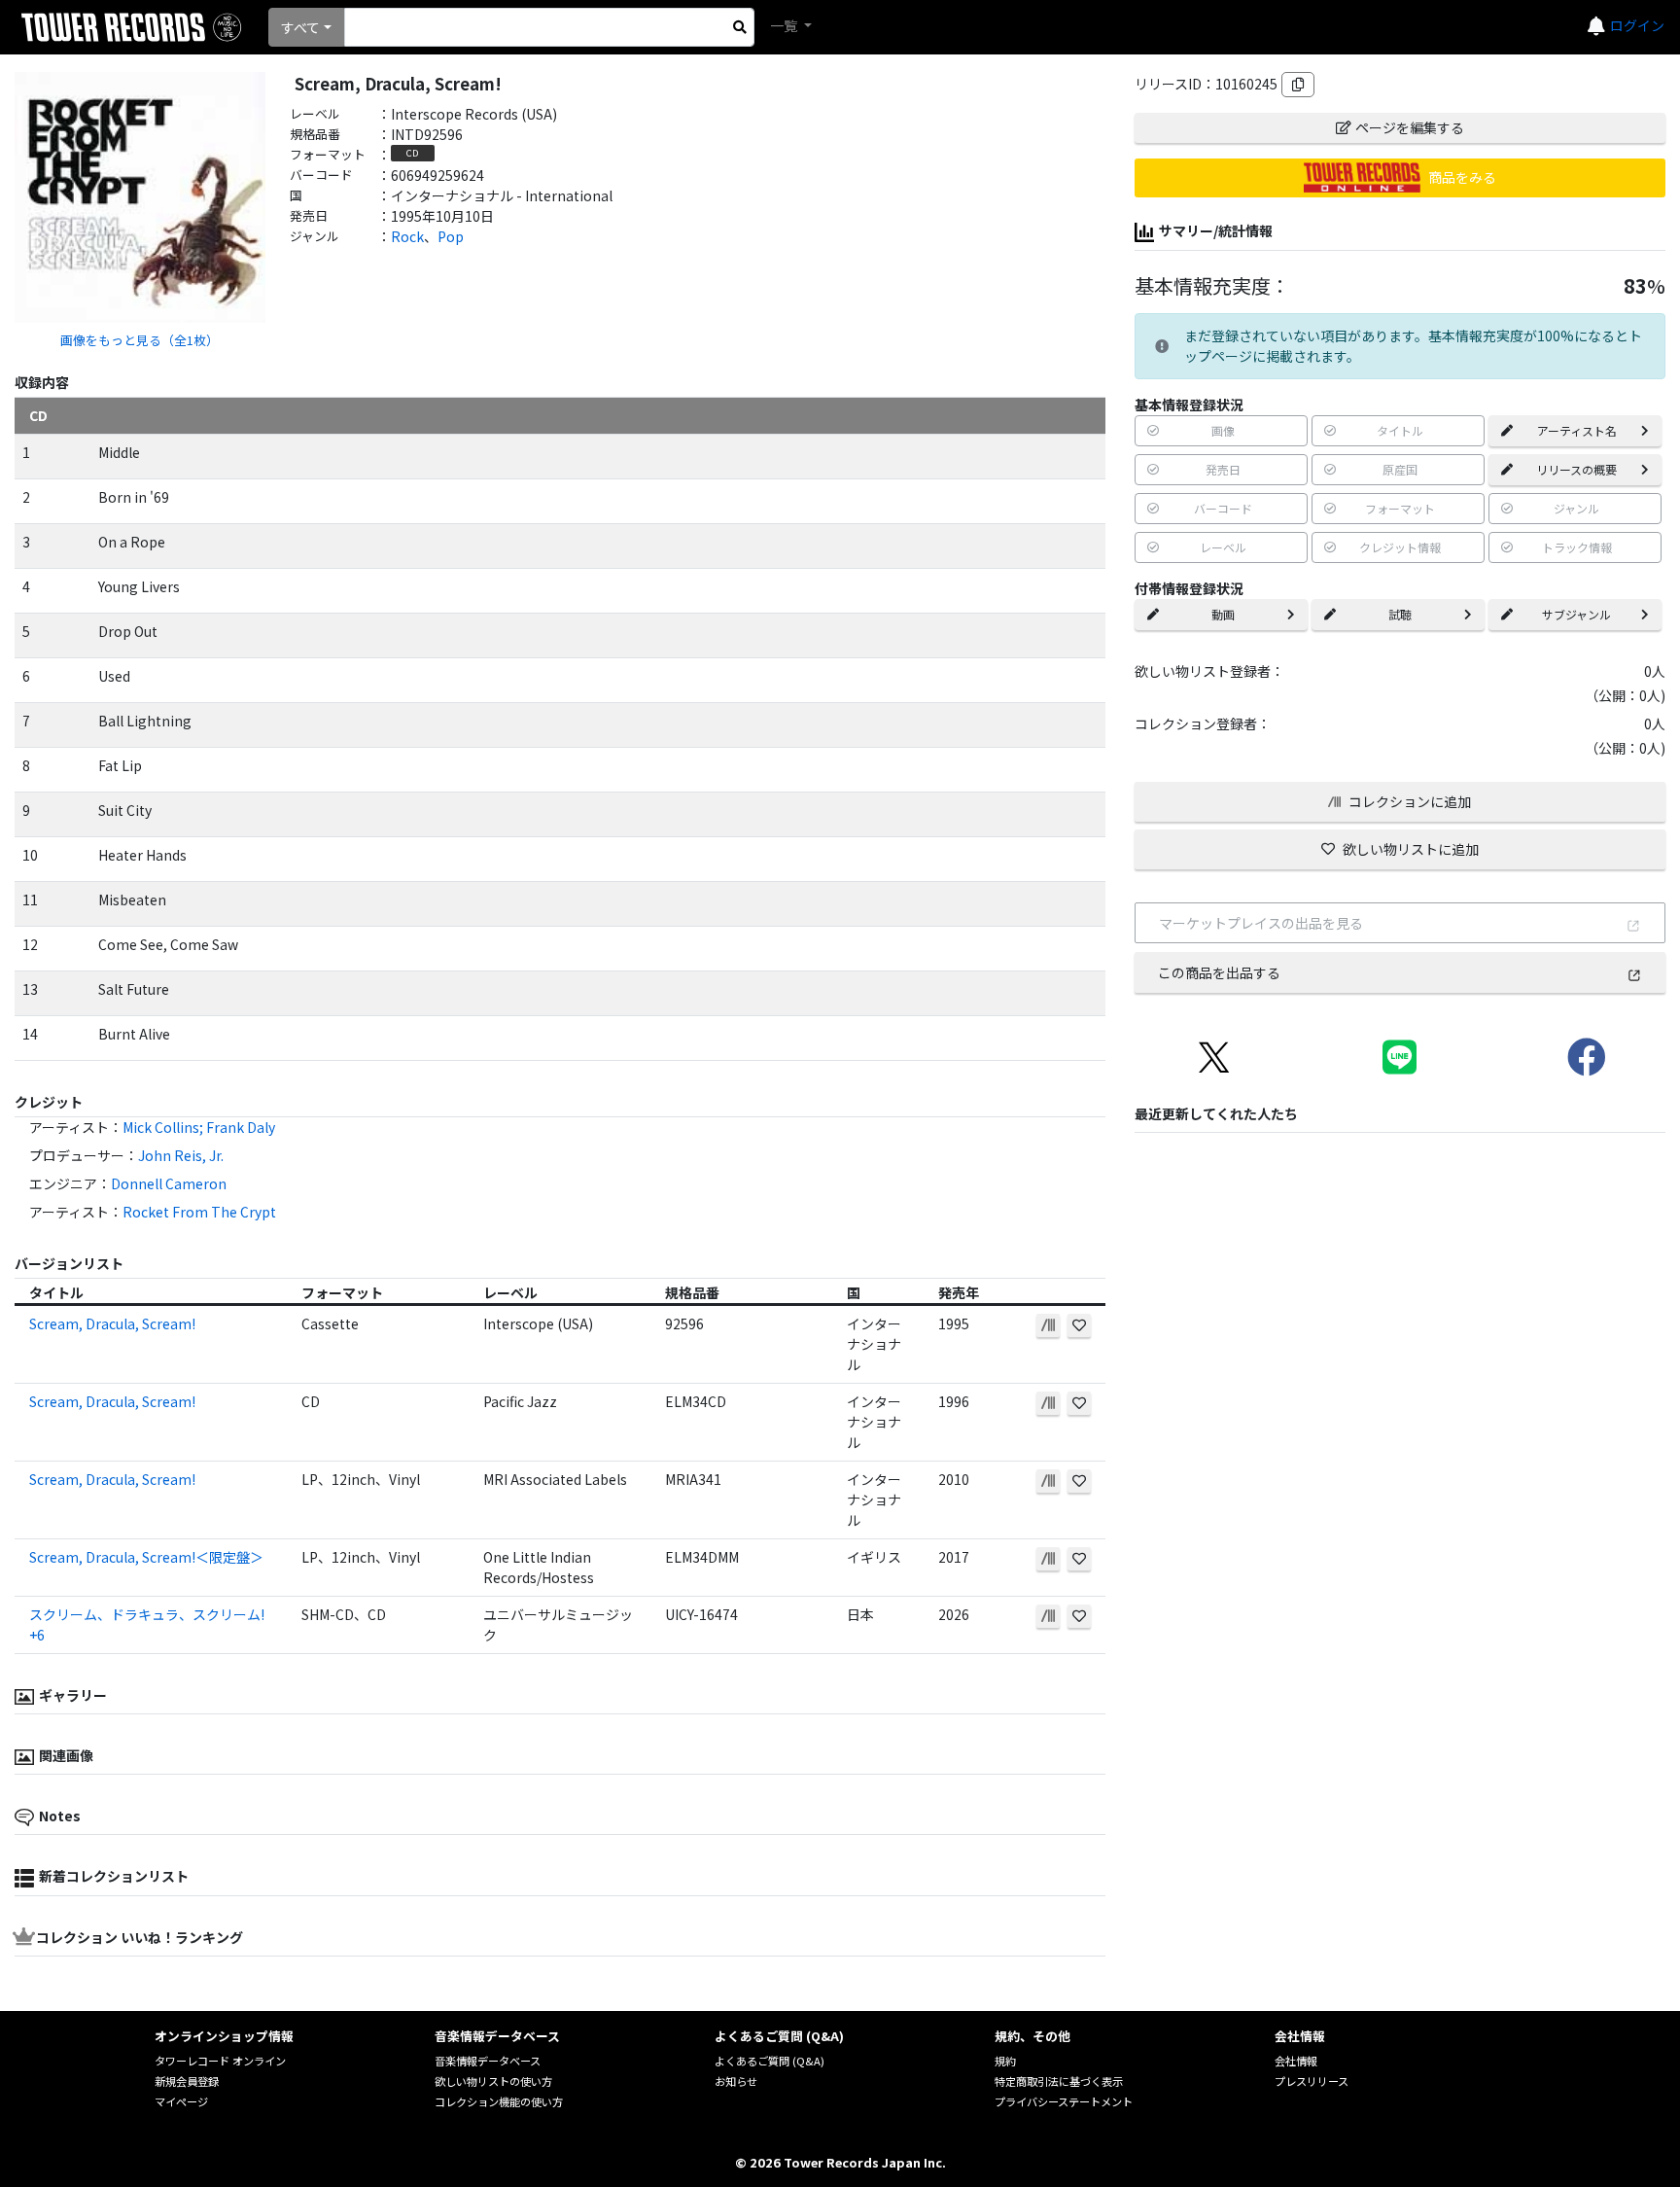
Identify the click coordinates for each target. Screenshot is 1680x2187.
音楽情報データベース (488, 2061)
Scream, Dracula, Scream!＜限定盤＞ (146, 1557)
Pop (451, 236)
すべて (300, 27)
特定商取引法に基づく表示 (1059, 2081)
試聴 (1400, 614)
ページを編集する (1410, 127)
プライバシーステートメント (1064, 2101)
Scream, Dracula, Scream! (112, 1323)
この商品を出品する (1219, 972)
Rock (407, 236)
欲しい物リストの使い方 (493, 2081)
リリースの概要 (1576, 469)
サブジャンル (1576, 614)
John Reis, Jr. (181, 1155)
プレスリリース (1312, 2081)
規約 (1005, 2061)
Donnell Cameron (169, 1183)
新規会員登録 (187, 2081)
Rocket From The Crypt (199, 1212)
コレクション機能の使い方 (499, 2101)
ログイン (1637, 25)
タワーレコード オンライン (220, 2061)
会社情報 (1296, 2061)
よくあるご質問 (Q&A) (770, 2061)
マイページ (181, 2101)
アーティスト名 (1577, 430)
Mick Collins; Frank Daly (199, 1127)
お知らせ (736, 2081)
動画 (1223, 614)
